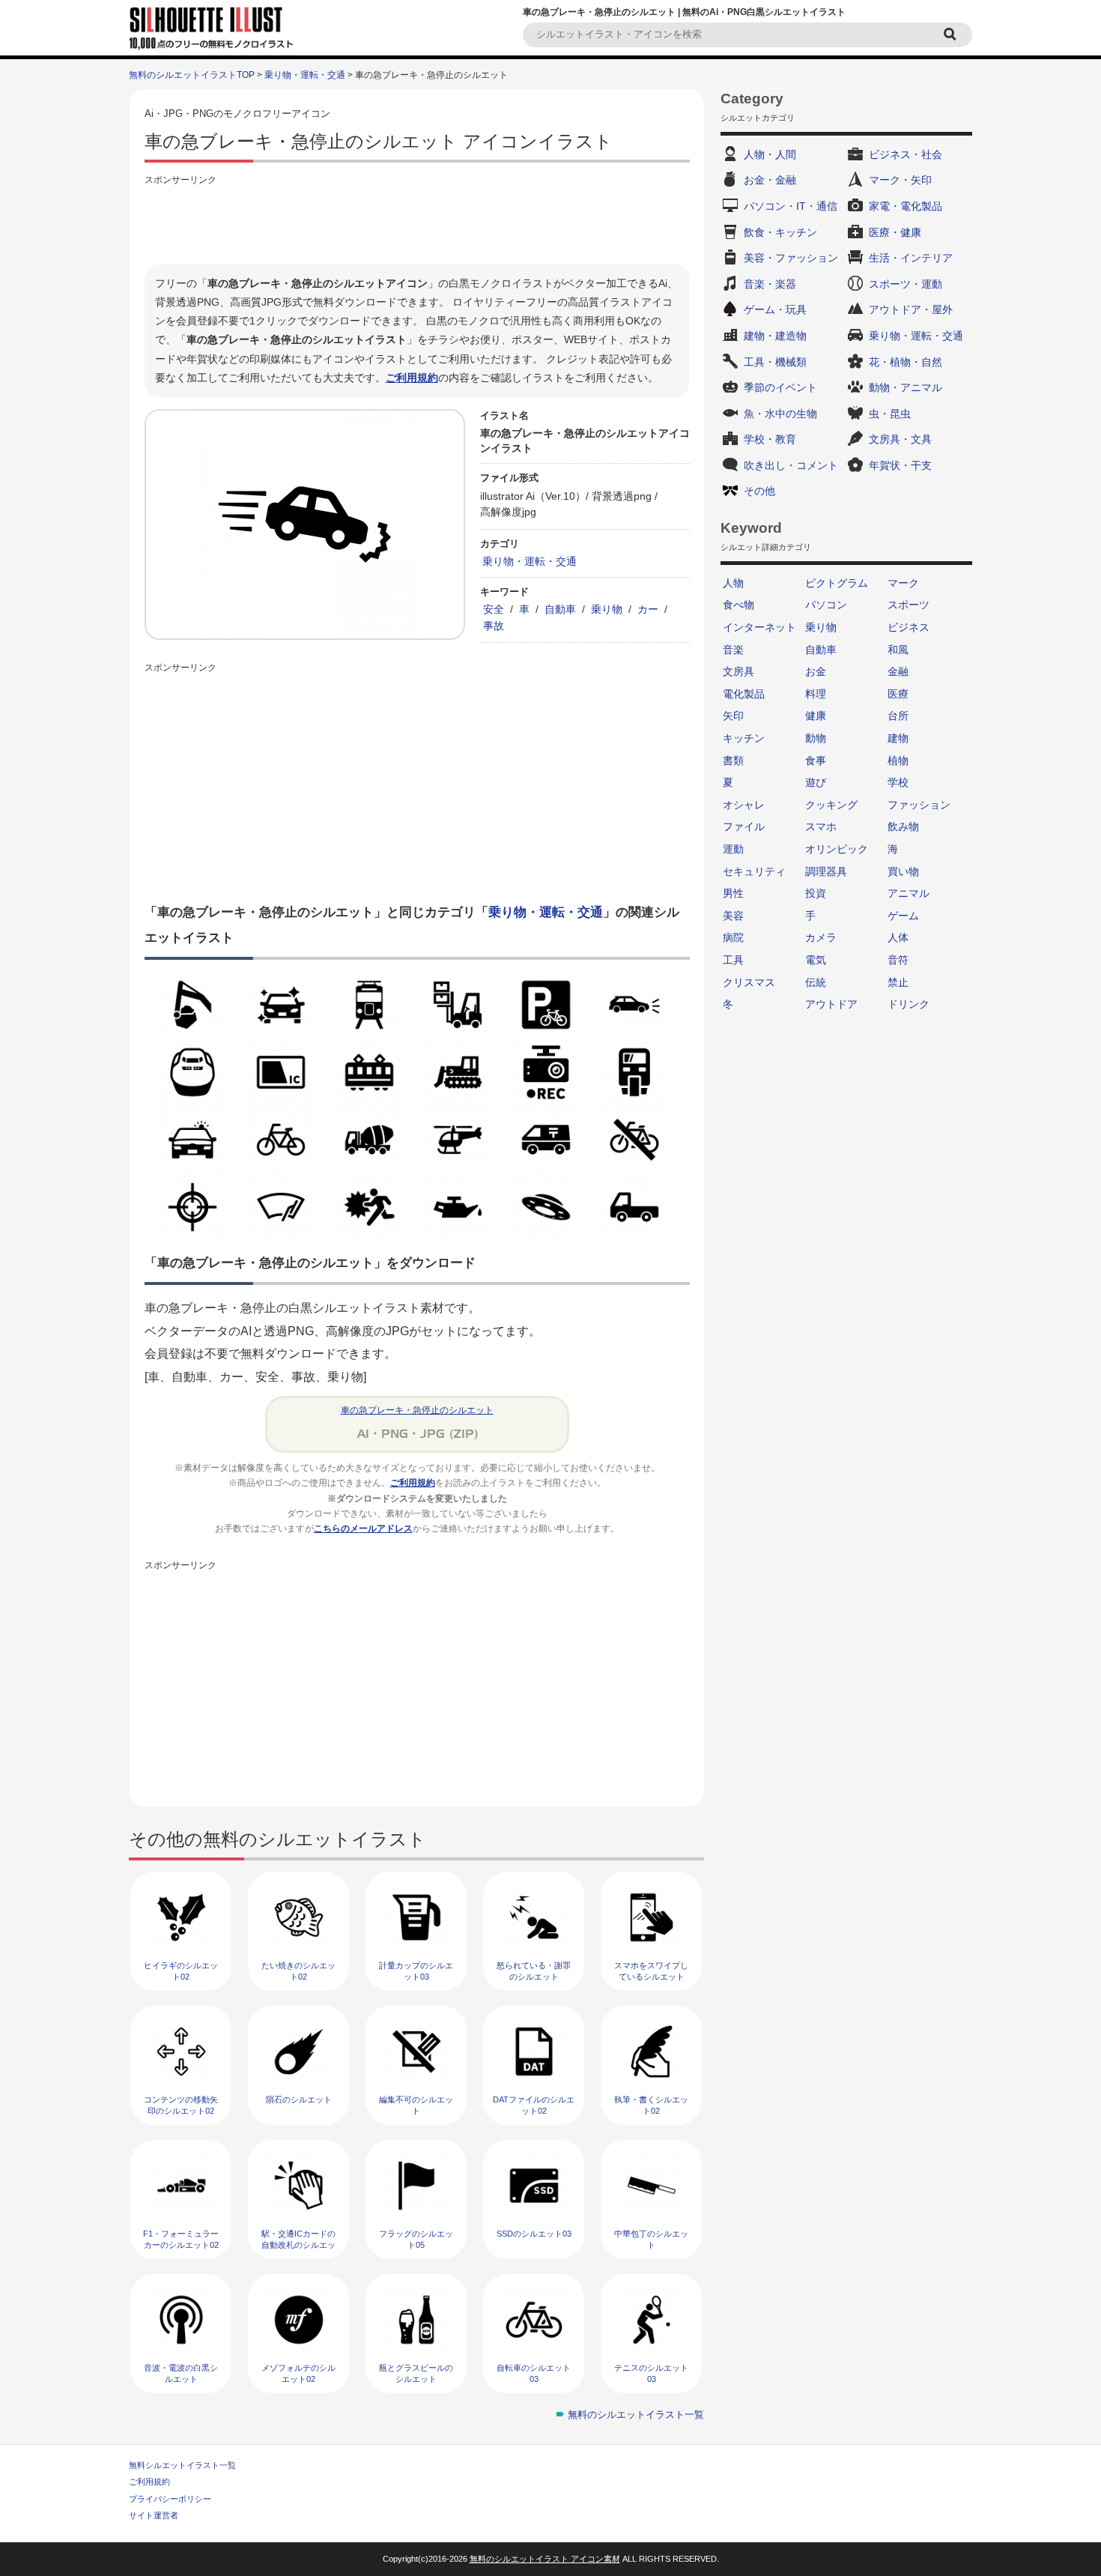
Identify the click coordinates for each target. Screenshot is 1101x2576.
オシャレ (744, 805)
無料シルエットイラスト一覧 (182, 2465)
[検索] (952, 35)
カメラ (821, 937)
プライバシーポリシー (170, 2499)
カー (648, 609)
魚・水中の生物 (780, 414)
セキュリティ (754, 871)
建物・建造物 (775, 336)
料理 (816, 694)
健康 (816, 716)
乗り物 (607, 609)
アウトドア (831, 1004)
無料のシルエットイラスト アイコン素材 (545, 2559)
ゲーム (903, 916)
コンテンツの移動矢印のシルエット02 (181, 2105)
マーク (903, 583)
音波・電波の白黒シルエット (181, 2373)
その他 (759, 491)
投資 (816, 893)
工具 (733, 960)
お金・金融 (770, 180)
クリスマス (749, 982)
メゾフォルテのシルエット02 (298, 2373)
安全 (494, 609)
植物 (898, 761)
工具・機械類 (775, 362)
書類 (733, 761)
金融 (898, 671)
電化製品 (744, 694)
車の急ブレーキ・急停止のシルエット (417, 1410)
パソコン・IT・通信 (791, 206)
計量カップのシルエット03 (416, 1971)
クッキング (831, 805)
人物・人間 (770, 154)
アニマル (909, 893)
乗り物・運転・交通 (305, 75)
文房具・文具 (900, 439)
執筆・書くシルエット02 (651, 2105)
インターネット (759, 627)
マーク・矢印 (900, 180)
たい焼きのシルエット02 (298, 1971)
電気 (816, 960)
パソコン (826, 605)
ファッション (919, 805)
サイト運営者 (154, 2515)
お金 (816, 671)
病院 (733, 937)
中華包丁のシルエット (651, 2239)
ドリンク (909, 1004)
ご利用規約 (412, 378)
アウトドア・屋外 (911, 309)
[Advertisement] (417, 223)
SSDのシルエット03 (534, 2234)
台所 (898, 716)
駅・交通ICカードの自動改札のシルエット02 (298, 2245)
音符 (898, 960)
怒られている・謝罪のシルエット (534, 1971)
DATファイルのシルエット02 (534, 2105)
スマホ (821, 826)
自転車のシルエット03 (534, 2373)
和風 (898, 650)
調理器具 (826, 871)
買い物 (903, 871)
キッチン (744, 738)
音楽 (733, 650)
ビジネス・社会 (906, 154)
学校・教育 (770, 439)
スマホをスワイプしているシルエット (651, 1971)
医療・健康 (895, 232)
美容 (733, 916)
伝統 (816, 982)
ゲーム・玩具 (775, 309)
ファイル (744, 826)
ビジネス (909, 627)
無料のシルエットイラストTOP (192, 75)
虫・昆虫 (890, 414)
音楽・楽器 (770, 284)
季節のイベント (780, 387)
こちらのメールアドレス (363, 1529)
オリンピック (837, 849)
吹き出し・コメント (791, 465)
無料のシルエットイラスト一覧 (636, 2415)
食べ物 (738, 605)
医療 (898, 694)
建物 (898, 738)
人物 (733, 583)
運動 (733, 849)
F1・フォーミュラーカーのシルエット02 (181, 2239)
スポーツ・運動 (906, 284)
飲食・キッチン (780, 232)
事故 (494, 626)
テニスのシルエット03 (651, 2373)
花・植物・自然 (906, 362)
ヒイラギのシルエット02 (181, 1971)
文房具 (738, 671)
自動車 (560, 609)
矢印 (733, 716)
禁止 (898, 982)
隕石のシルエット (299, 2099)
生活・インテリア (911, 258)
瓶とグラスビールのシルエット (416, 2373)
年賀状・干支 (900, 465)
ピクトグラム (837, 583)
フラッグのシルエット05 (416, 2239)
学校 (898, 782)
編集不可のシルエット (416, 2105)
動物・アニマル (906, 387)
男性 (733, 893)
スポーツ (909, 605)
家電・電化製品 (906, 206)
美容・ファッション (791, 258)
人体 (898, 937)
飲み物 (903, 826)
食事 (816, 761)
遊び (816, 782)
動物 (816, 738)
